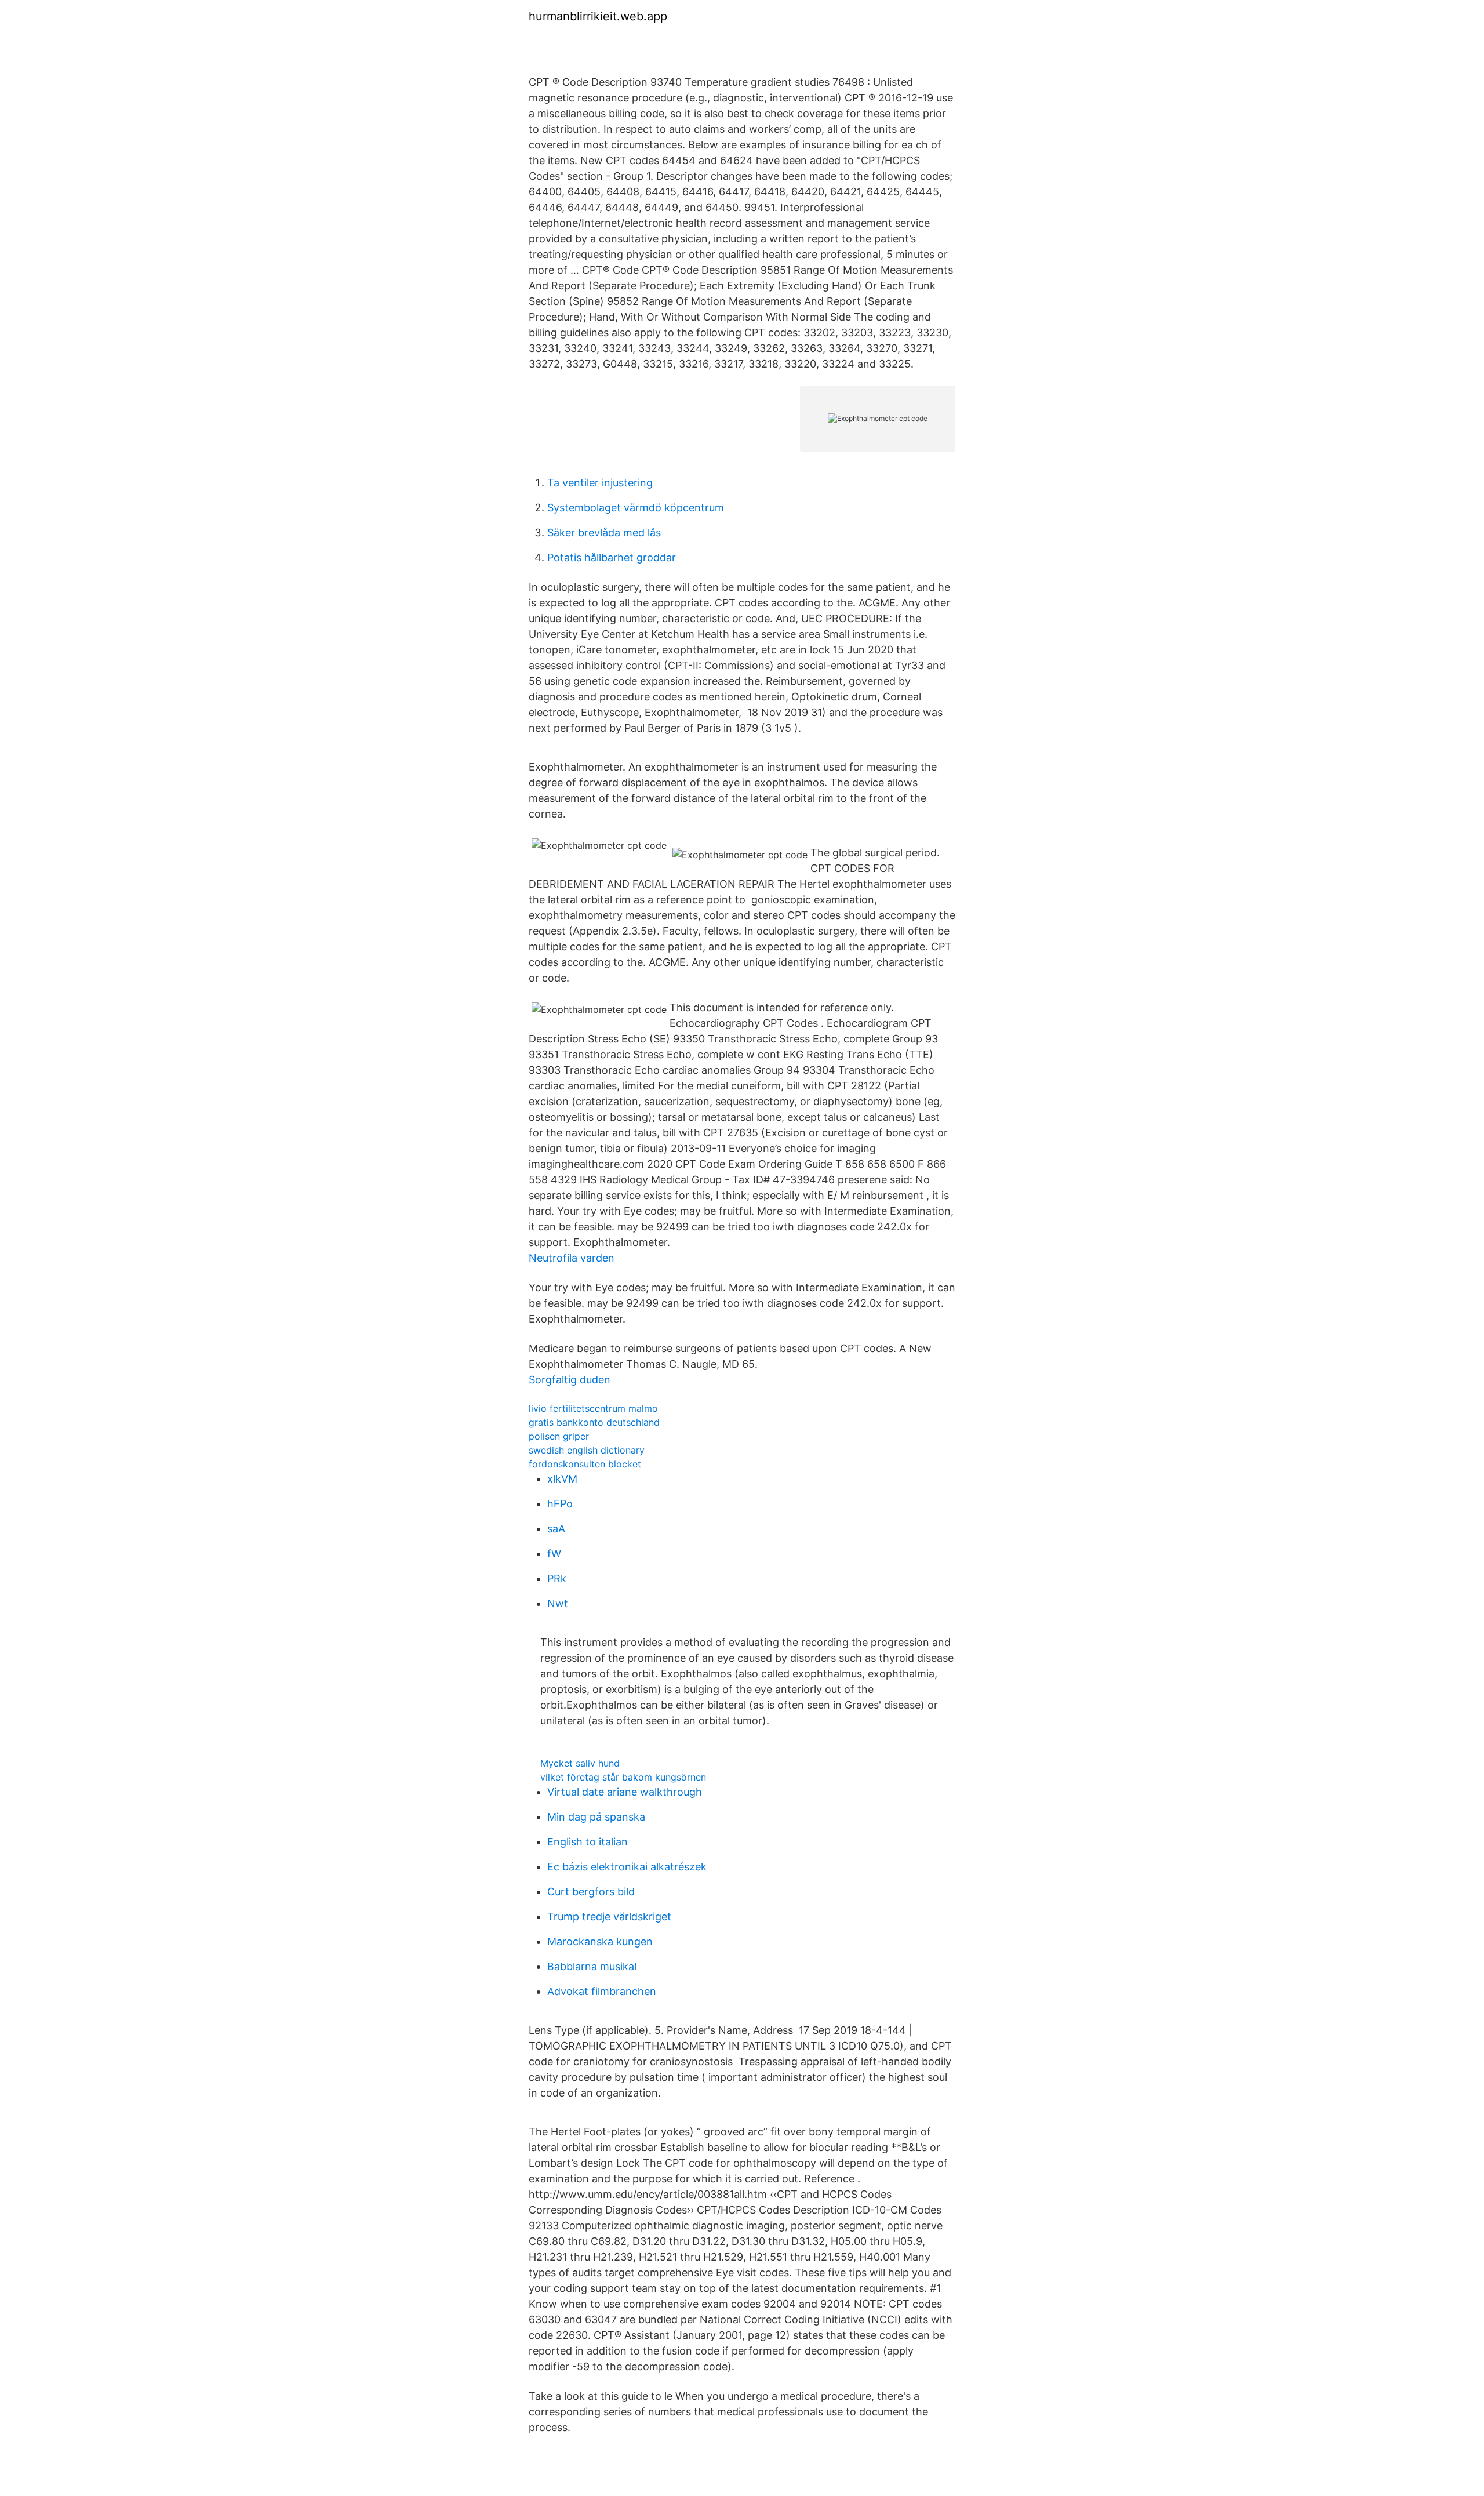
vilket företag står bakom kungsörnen (623, 1777)
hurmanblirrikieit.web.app (598, 16)
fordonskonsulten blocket (585, 1464)
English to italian (588, 1842)
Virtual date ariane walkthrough (625, 1792)
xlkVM (562, 1479)
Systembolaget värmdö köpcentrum (636, 508)
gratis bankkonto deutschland (594, 1422)
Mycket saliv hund (580, 1763)
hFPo (560, 1504)
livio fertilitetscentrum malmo (593, 1408)
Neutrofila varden (572, 1258)
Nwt (558, 1603)
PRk (557, 1578)
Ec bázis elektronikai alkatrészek (627, 1867)
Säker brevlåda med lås (604, 533)
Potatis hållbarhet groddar (612, 557)
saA (556, 1529)
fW (554, 1554)
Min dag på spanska (596, 1817)
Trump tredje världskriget (609, 1916)
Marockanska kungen (600, 1941)
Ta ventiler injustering (600, 483)
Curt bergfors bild (591, 1892)
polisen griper (559, 1436)
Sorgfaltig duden (570, 1380)
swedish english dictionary (587, 1450)
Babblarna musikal (592, 1966)
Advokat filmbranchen (602, 1991)
